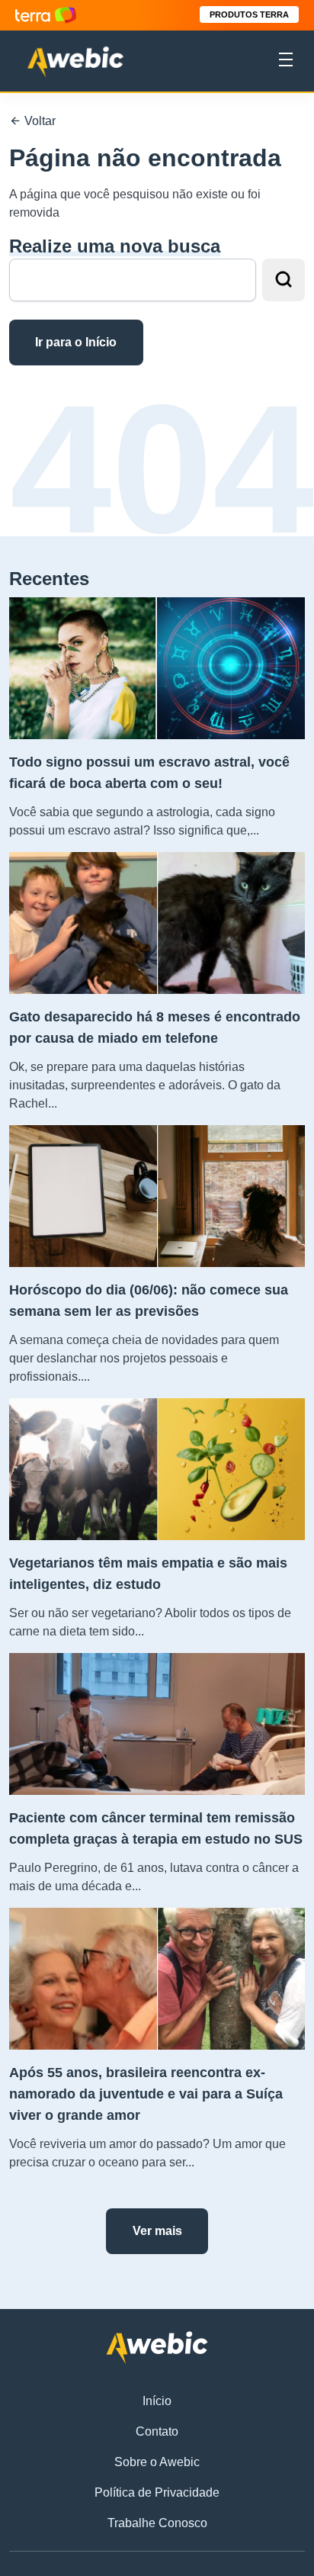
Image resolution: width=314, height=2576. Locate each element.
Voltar (38, 121)
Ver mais (157, 2231)
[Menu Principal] (286, 62)
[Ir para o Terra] (46, 15)
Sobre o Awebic (157, 2462)
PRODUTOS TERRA (249, 14)
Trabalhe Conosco (157, 2523)
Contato (157, 2431)
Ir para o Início (76, 342)
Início (157, 2401)
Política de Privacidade (157, 2492)
